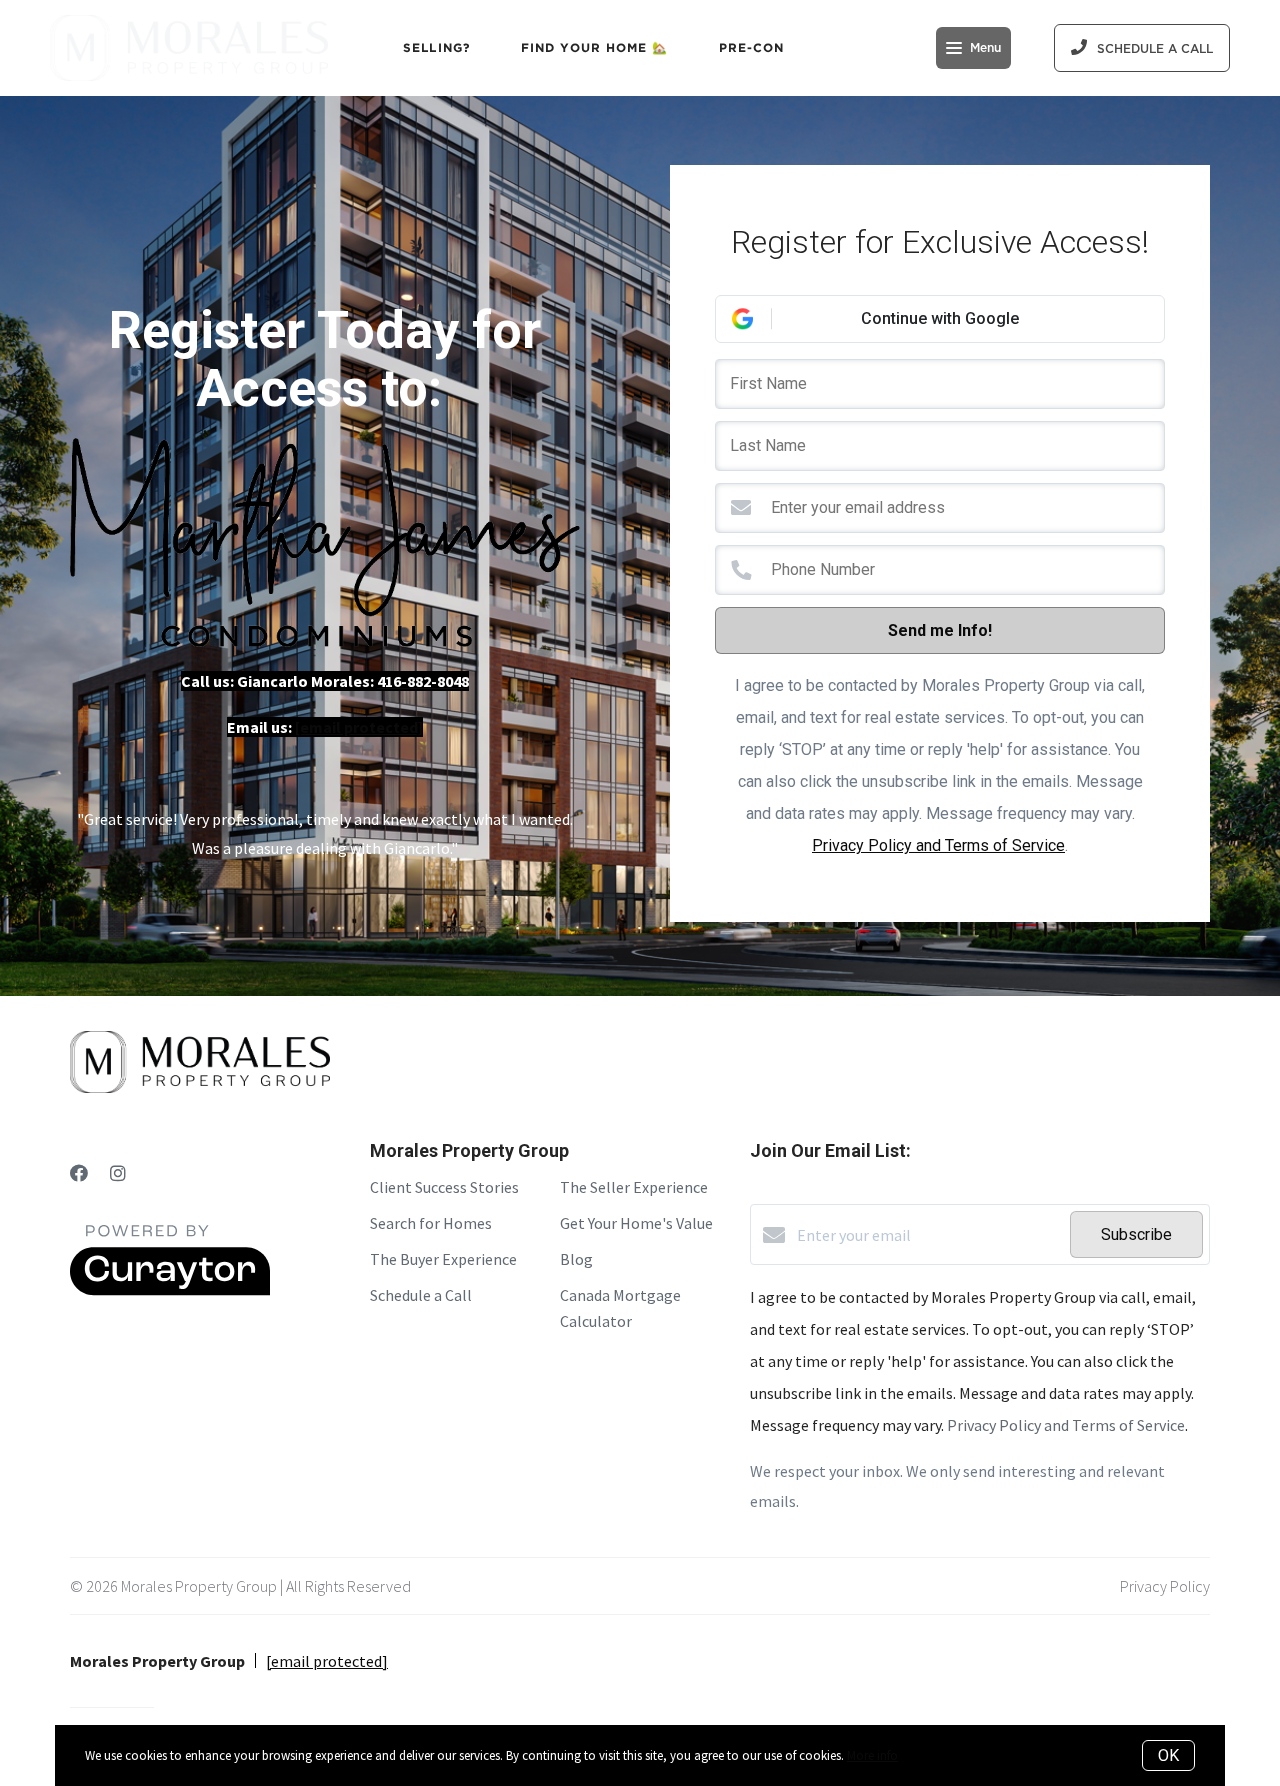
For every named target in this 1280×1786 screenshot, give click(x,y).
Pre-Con (752, 47)
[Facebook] (79, 1173)
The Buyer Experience (443, 1259)
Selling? (437, 47)
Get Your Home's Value (636, 1223)
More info (872, 1755)
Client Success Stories (444, 1187)
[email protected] (359, 727)
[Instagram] (118, 1173)
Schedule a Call (421, 1295)
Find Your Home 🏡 (595, 47)
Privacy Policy (1165, 1586)
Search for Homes (431, 1223)
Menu (985, 48)
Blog (576, 1259)
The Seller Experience (634, 1187)
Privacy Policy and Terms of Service (938, 845)
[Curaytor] (170, 1290)
